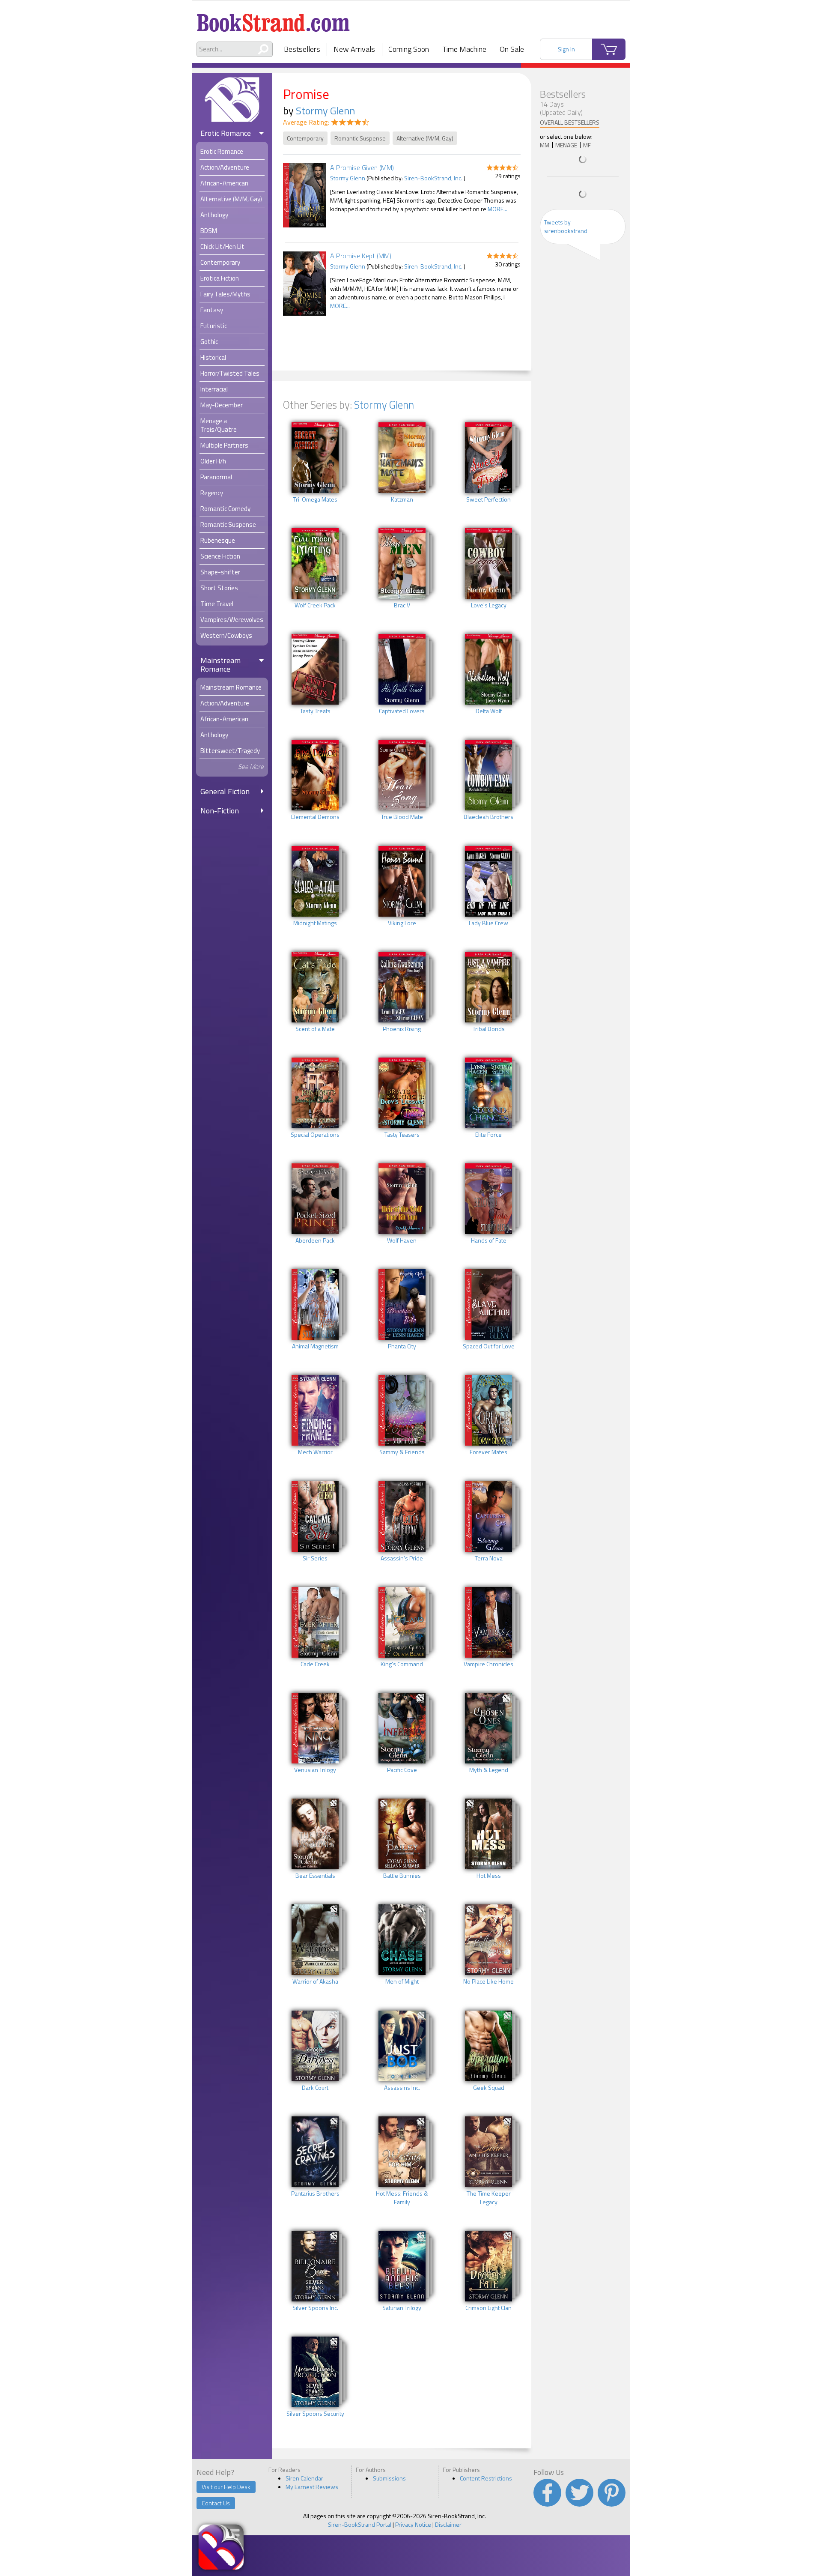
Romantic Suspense (360, 138)
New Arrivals (354, 49)
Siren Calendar (304, 2478)
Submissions (389, 2478)
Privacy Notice (413, 2524)
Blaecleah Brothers (488, 817)
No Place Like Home (488, 1981)
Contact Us (216, 2503)
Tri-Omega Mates (315, 499)
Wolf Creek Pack (315, 605)
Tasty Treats (315, 711)
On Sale (512, 49)
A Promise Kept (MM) (361, 256)
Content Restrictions (486, 2478)
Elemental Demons (315, 817)
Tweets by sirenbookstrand (566, 226)
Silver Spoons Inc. (315, 2308)
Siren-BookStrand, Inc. (433, 178)
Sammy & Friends (402, 1452)
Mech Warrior (315, 1452)
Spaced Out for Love (489, 1346)
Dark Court (315, 2088)
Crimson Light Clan (488, 2308)
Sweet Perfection (488, 499)
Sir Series (315, 1558)
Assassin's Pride (402, 1558)
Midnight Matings (315, 923)
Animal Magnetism (315, 1346)
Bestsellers (302, 49)
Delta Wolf (489, 711)
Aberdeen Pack (315, 1240)
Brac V (402, 605)
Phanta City (402, 1346)
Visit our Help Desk (226, 2487)
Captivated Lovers (402, 711)
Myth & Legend (489, 1770)
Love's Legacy (489, 605)
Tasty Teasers (402, 1135)
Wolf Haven (402, 1240)
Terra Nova (489, 1558)
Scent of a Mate (315, 1029)
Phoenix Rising (402, 1029)
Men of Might (402, 1981)
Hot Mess (489, 1876)
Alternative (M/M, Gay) (425, 138)
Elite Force (488, 1135)
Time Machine (465, 49)
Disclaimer (448, 2524)
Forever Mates (488, 1452)
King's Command (402, 1664)
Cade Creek (315, 1664)
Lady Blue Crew (488, 923)
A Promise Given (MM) (362, 167)
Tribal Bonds (489, 1029)
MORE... (497, 209)
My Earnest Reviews (312, 2487)
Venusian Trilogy (315, 1770)
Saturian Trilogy (402, 2308)
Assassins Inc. (402, 2088)
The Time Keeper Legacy (489, 2198)
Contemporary (305, 138)
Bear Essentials (315, 1876)
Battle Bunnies (402, 1876)
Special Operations (315, 1135)
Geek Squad (489, 2088)
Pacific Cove (402, 1770)
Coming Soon (409, 49)
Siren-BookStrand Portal (360, 2524)
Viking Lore (402, 923)
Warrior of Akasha (315, 1981)
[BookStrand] (273, 19)
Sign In (566, 49)
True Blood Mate (402, 817)
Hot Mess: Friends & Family (402, 2198)
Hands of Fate (489, 1240)
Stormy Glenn (325, 111)
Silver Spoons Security (315, 2414)
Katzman (402, 499)
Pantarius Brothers (315, 2193)
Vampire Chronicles (488, 1664)
